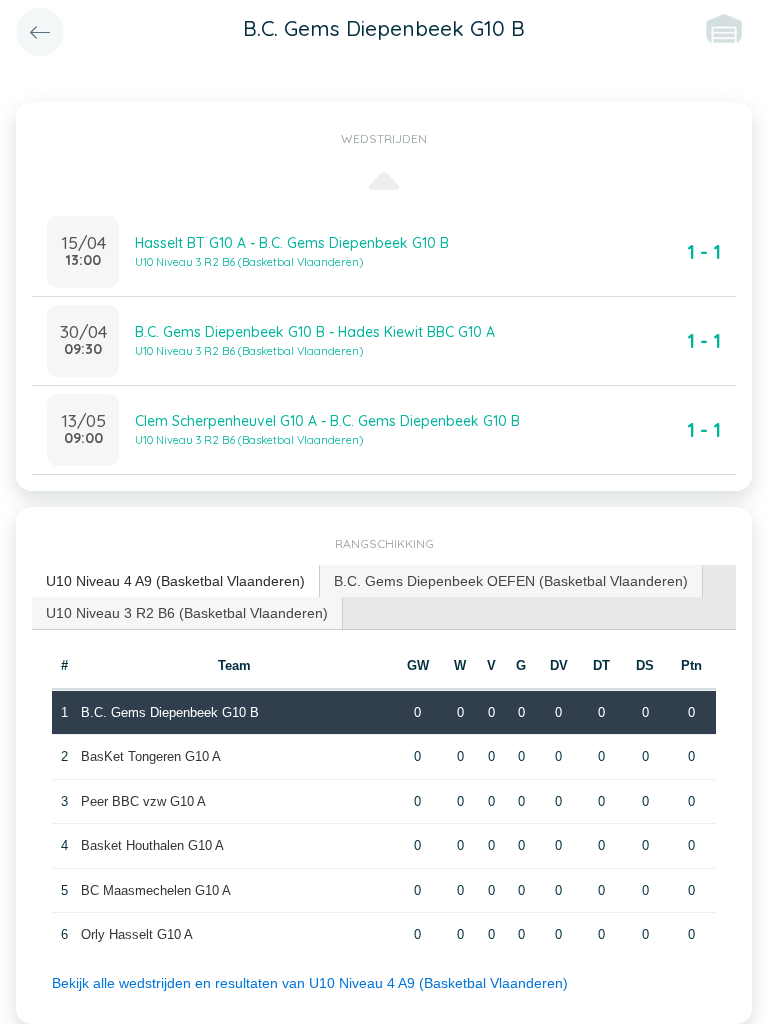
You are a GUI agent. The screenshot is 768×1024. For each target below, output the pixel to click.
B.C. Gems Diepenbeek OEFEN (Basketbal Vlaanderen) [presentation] (511, 581)
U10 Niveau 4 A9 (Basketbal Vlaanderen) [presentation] (175, 581)
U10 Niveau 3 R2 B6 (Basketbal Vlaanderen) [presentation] (187, 613)
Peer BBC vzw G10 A (143, 801)
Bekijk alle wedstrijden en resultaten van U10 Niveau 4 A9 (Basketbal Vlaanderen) (310, 983)
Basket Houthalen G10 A (152, 845)
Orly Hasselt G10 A (137, 934)
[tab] (176, 581)
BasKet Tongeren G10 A (151, 756)
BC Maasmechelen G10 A (156, 890)
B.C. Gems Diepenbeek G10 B (170, 712)
